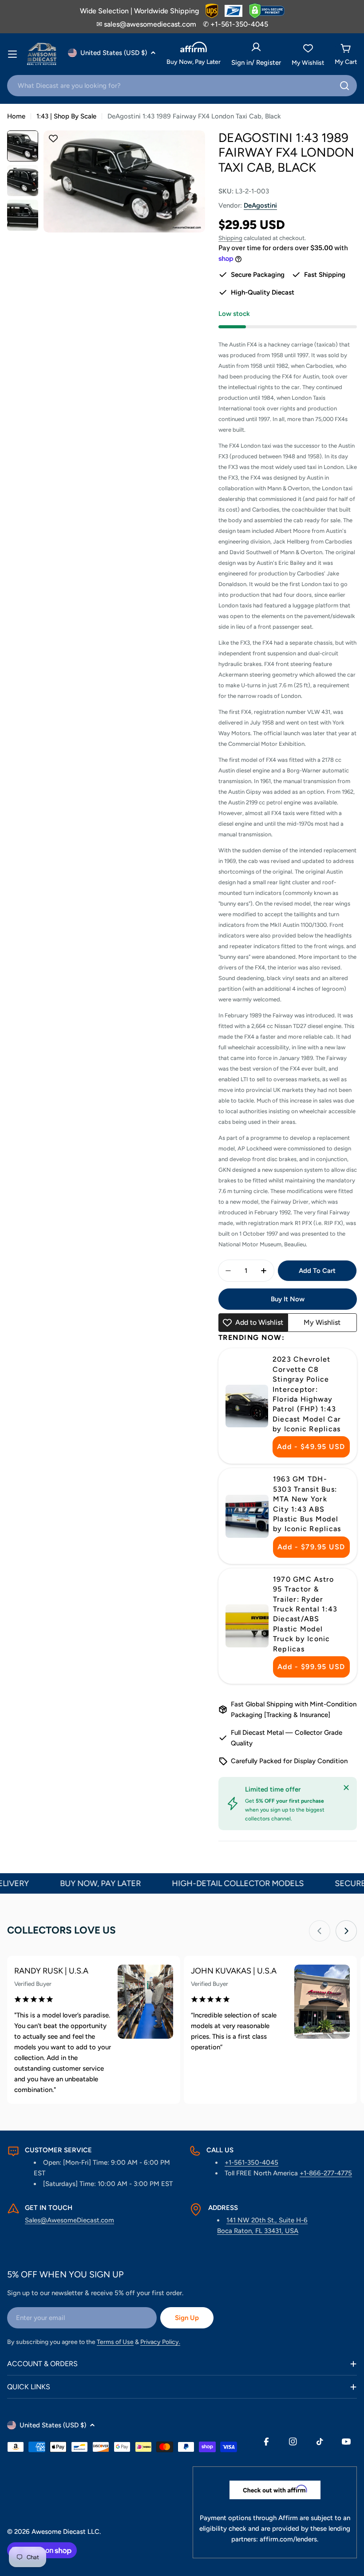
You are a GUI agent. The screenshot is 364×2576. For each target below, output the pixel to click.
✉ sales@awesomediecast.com (146, 24)
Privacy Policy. (160, 2342)
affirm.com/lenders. (289, 2539)
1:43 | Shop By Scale (66, 116)
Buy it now (288, 1299)
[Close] (346, 1788)
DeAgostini (260, 205)
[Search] (344, 86)
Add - (311, 1447)
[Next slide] (346, 1931)
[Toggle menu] (12, 54)
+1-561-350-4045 (251, 2162)
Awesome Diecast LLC (65, 2532)
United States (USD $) (114, 53)
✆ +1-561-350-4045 (235, 24)
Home (16, 116)
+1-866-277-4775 (326, 2173)
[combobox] (182, 86)
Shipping (230, 238)
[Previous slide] (320, 1931)
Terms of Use (115, 2342)
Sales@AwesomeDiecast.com (69, 2220)
